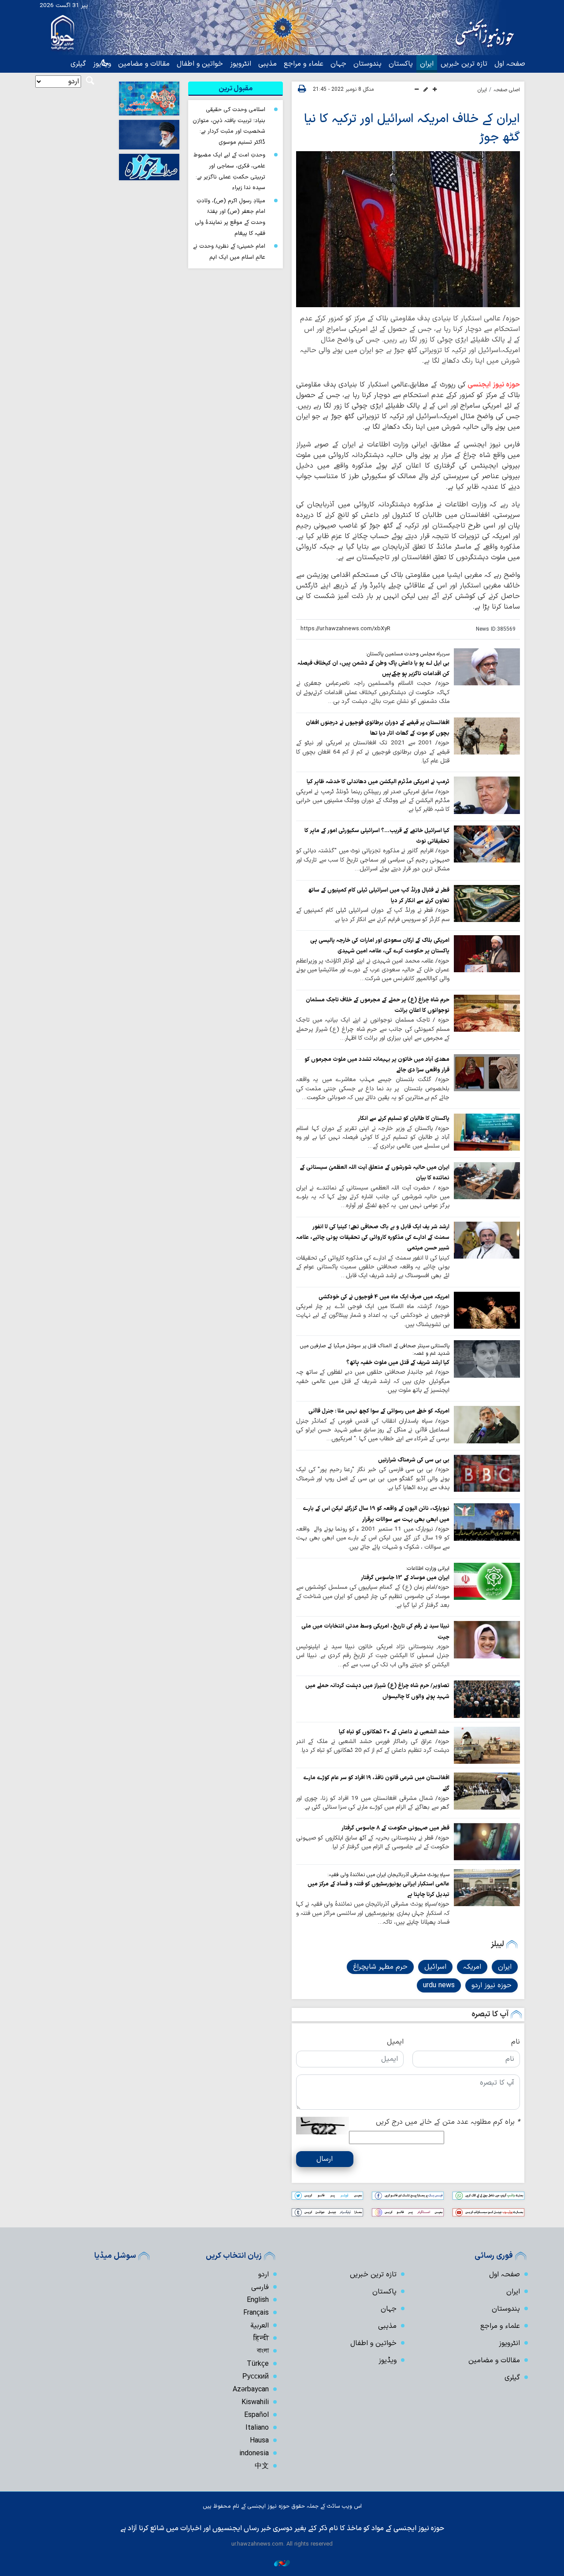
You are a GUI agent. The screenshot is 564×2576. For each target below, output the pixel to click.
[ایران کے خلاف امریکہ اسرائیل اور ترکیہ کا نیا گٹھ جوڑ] (408, 229)
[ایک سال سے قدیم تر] (487, 667)
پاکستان (401, 64)
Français (256, 2313)
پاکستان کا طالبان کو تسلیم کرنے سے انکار (404, 1118)
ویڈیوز (388, 2360)
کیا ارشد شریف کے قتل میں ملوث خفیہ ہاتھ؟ (398, 1362)
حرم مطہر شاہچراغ (380, 1967)
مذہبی (267, 64)
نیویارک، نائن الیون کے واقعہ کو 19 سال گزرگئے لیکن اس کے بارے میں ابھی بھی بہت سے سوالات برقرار (376, 1514)
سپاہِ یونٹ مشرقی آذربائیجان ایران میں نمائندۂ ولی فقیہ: (388, 1875)
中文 (262, 2466)
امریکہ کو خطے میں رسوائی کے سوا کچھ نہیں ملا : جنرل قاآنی (379, 1411)
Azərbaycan (251, 2390)
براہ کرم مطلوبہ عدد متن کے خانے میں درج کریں (448, 2122)
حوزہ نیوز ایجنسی (494, 385)
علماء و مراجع (304, 64)
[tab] (236, 89)
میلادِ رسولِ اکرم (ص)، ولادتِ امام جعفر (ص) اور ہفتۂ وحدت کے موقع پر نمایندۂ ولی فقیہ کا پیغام (230, 217)
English (258, 2300)
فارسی (260, 2287)
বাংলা (263, 2351)
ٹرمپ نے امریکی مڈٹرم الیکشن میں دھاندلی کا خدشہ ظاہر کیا (378, 782)
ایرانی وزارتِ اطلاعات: (428, 1569)
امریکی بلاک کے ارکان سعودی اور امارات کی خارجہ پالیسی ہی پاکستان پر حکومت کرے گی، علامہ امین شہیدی (380, 946)
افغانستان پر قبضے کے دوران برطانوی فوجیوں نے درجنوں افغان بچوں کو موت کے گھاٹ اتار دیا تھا (378, 728)
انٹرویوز (241, 64)
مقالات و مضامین (144, 64)
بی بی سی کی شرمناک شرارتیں (414, 1460)
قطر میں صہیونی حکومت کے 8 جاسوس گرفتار (395, 1828)
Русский (256, 2377)
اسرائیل (435, 1967)
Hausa (259, 2441)
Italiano (257, 2428)
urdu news (439, 1985)
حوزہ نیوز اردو (492, 1985)
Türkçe (258, 2364)
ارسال (325, 2159)
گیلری (78, 64)
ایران (427, 64)
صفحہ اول (510, 64)
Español (256, 2415)
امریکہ (472, 1967)
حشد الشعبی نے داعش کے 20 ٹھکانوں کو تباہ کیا (394, 1732)
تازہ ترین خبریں (464, 64)
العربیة (260, 2326)
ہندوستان (367, 64)
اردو (263, 2275)
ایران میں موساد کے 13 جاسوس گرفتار (405, 1578)
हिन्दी (261, 2338)
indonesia (254, 2453)
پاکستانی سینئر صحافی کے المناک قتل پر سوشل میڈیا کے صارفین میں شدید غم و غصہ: (375, 1350)
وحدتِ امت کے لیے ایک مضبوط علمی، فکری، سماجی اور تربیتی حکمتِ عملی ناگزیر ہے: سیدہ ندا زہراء (229, 171)
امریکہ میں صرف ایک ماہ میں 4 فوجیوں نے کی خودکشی (384, 1297)
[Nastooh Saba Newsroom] (282, 2563)
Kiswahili (255, 2402)
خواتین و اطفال (200, 64)
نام (516, 2042)
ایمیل (395, 2042)
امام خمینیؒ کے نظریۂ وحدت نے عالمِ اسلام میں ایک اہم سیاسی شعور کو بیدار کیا (229, 257)
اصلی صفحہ (507, 90)
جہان (338, 64)
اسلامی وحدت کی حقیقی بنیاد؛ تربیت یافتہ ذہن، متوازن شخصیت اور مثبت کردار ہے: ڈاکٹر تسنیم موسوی (229, 126)
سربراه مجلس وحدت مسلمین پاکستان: (408, 654)
